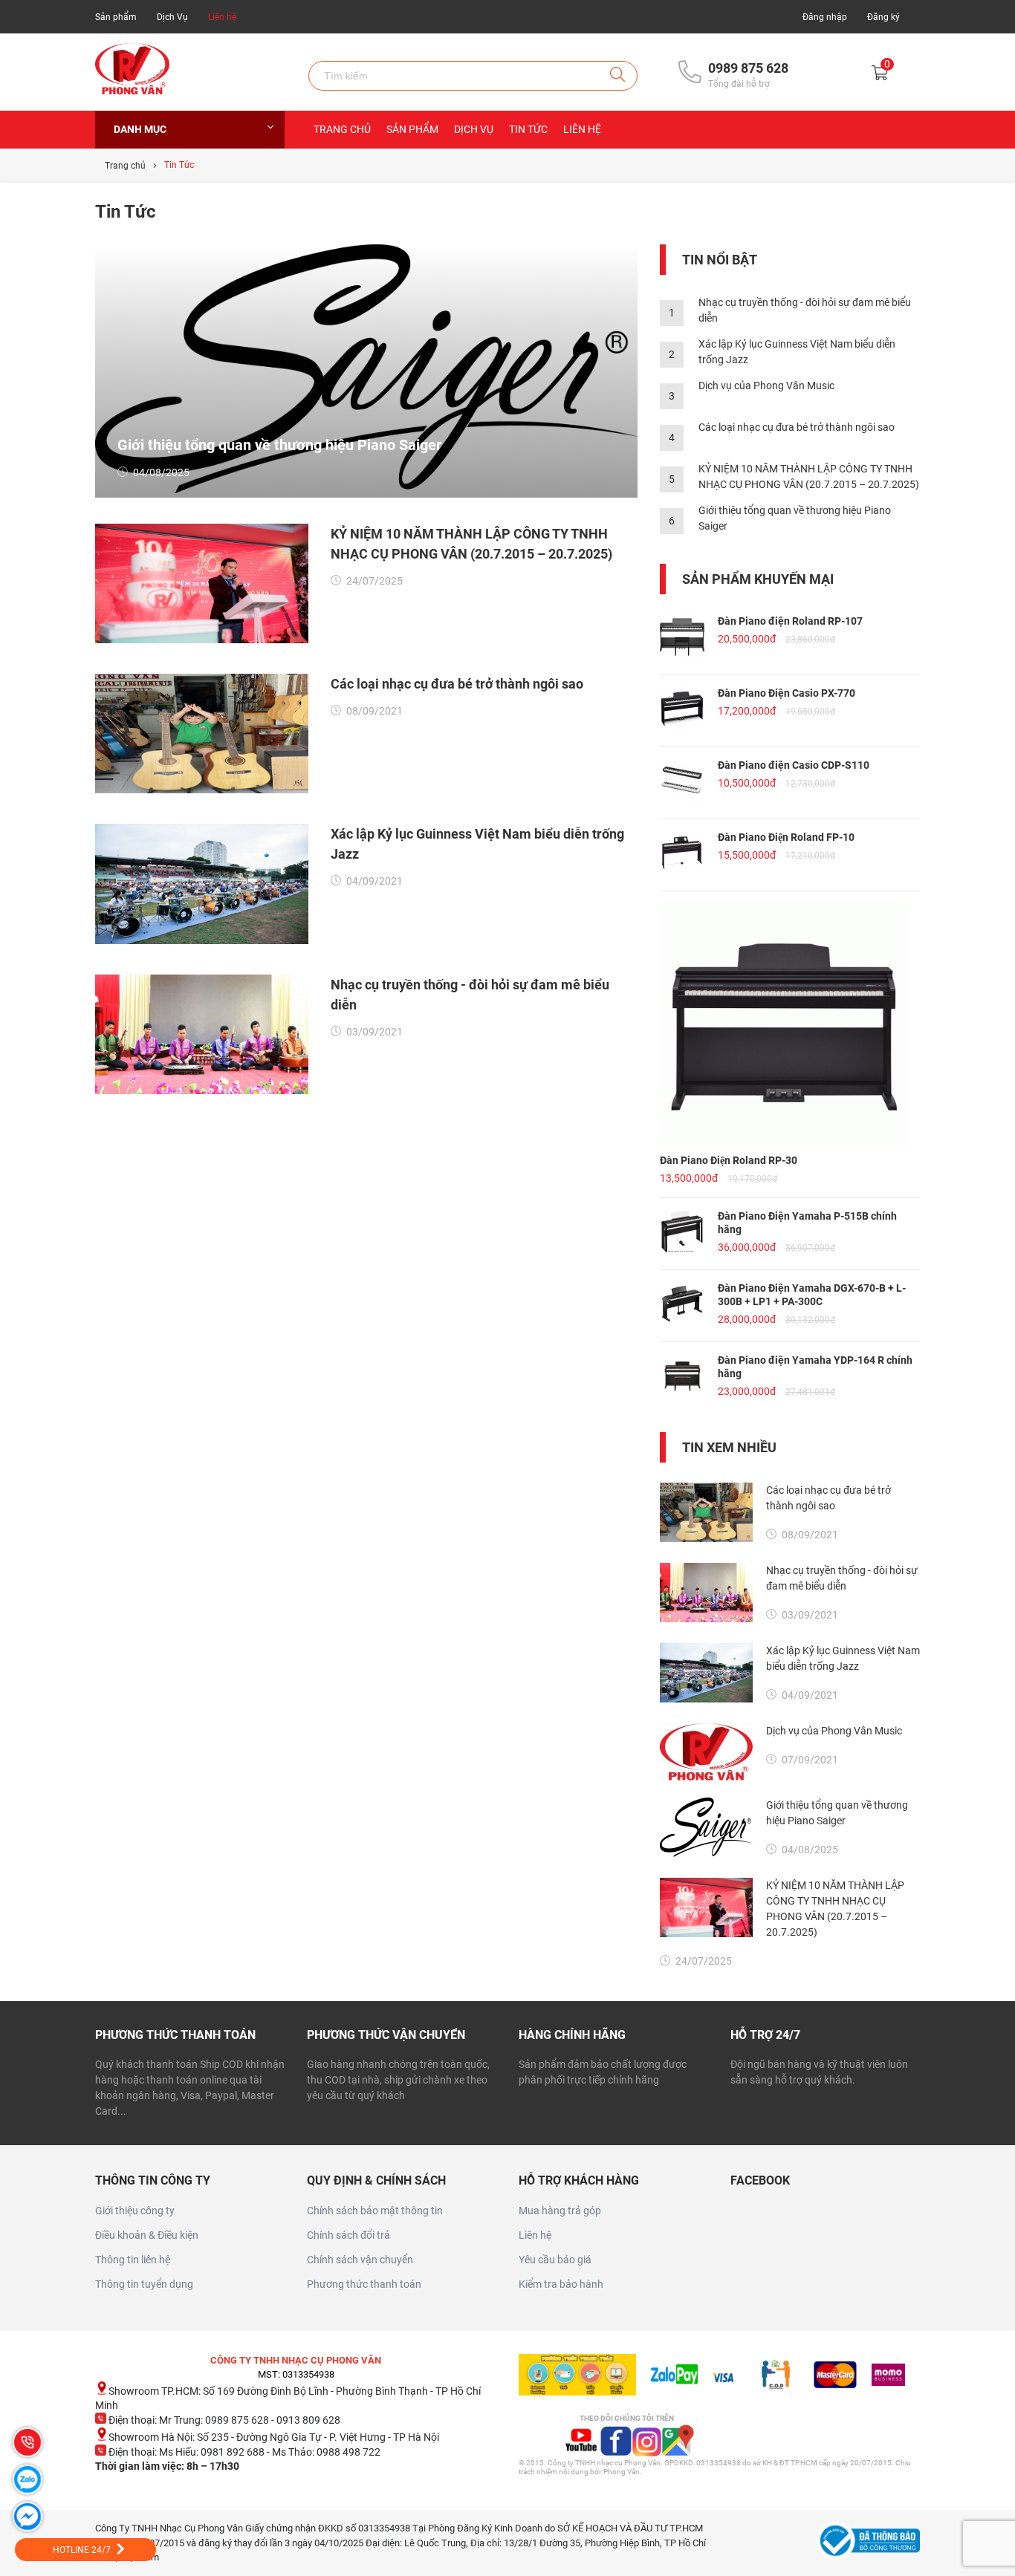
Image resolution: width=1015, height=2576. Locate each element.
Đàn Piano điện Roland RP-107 (790, 621)
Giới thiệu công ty (135, 2211)
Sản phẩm (116, 17)
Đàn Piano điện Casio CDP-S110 (794, 765)
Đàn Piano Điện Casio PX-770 (787, 693)
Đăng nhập (825, 17)
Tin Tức (528, 129)
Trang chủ (342, 129)
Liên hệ (222, 17)
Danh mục (140, 129)
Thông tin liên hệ (133, 2260)
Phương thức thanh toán (364, 2284)
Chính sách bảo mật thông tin (375, 2211)
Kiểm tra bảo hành (561, 2284)
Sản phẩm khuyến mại (758, 579)
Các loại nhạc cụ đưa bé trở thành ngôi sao (457, 684)
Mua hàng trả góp (560, 2211)
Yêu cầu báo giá (555, 2260)
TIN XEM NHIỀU (729, 1447)
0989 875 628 (748, 68)
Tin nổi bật (720, 260)
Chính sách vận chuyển (360, 2260)
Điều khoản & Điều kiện (147, 2235)
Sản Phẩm (412, 129)
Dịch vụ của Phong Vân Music (766, 386)
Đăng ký (883, 17)
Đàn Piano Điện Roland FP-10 (786, 837)
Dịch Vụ (172, 17)
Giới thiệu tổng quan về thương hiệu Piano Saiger (279, 445)
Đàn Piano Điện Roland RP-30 (729, 1160)
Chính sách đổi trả (348, 2235)
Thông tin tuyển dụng (144, 2284)
